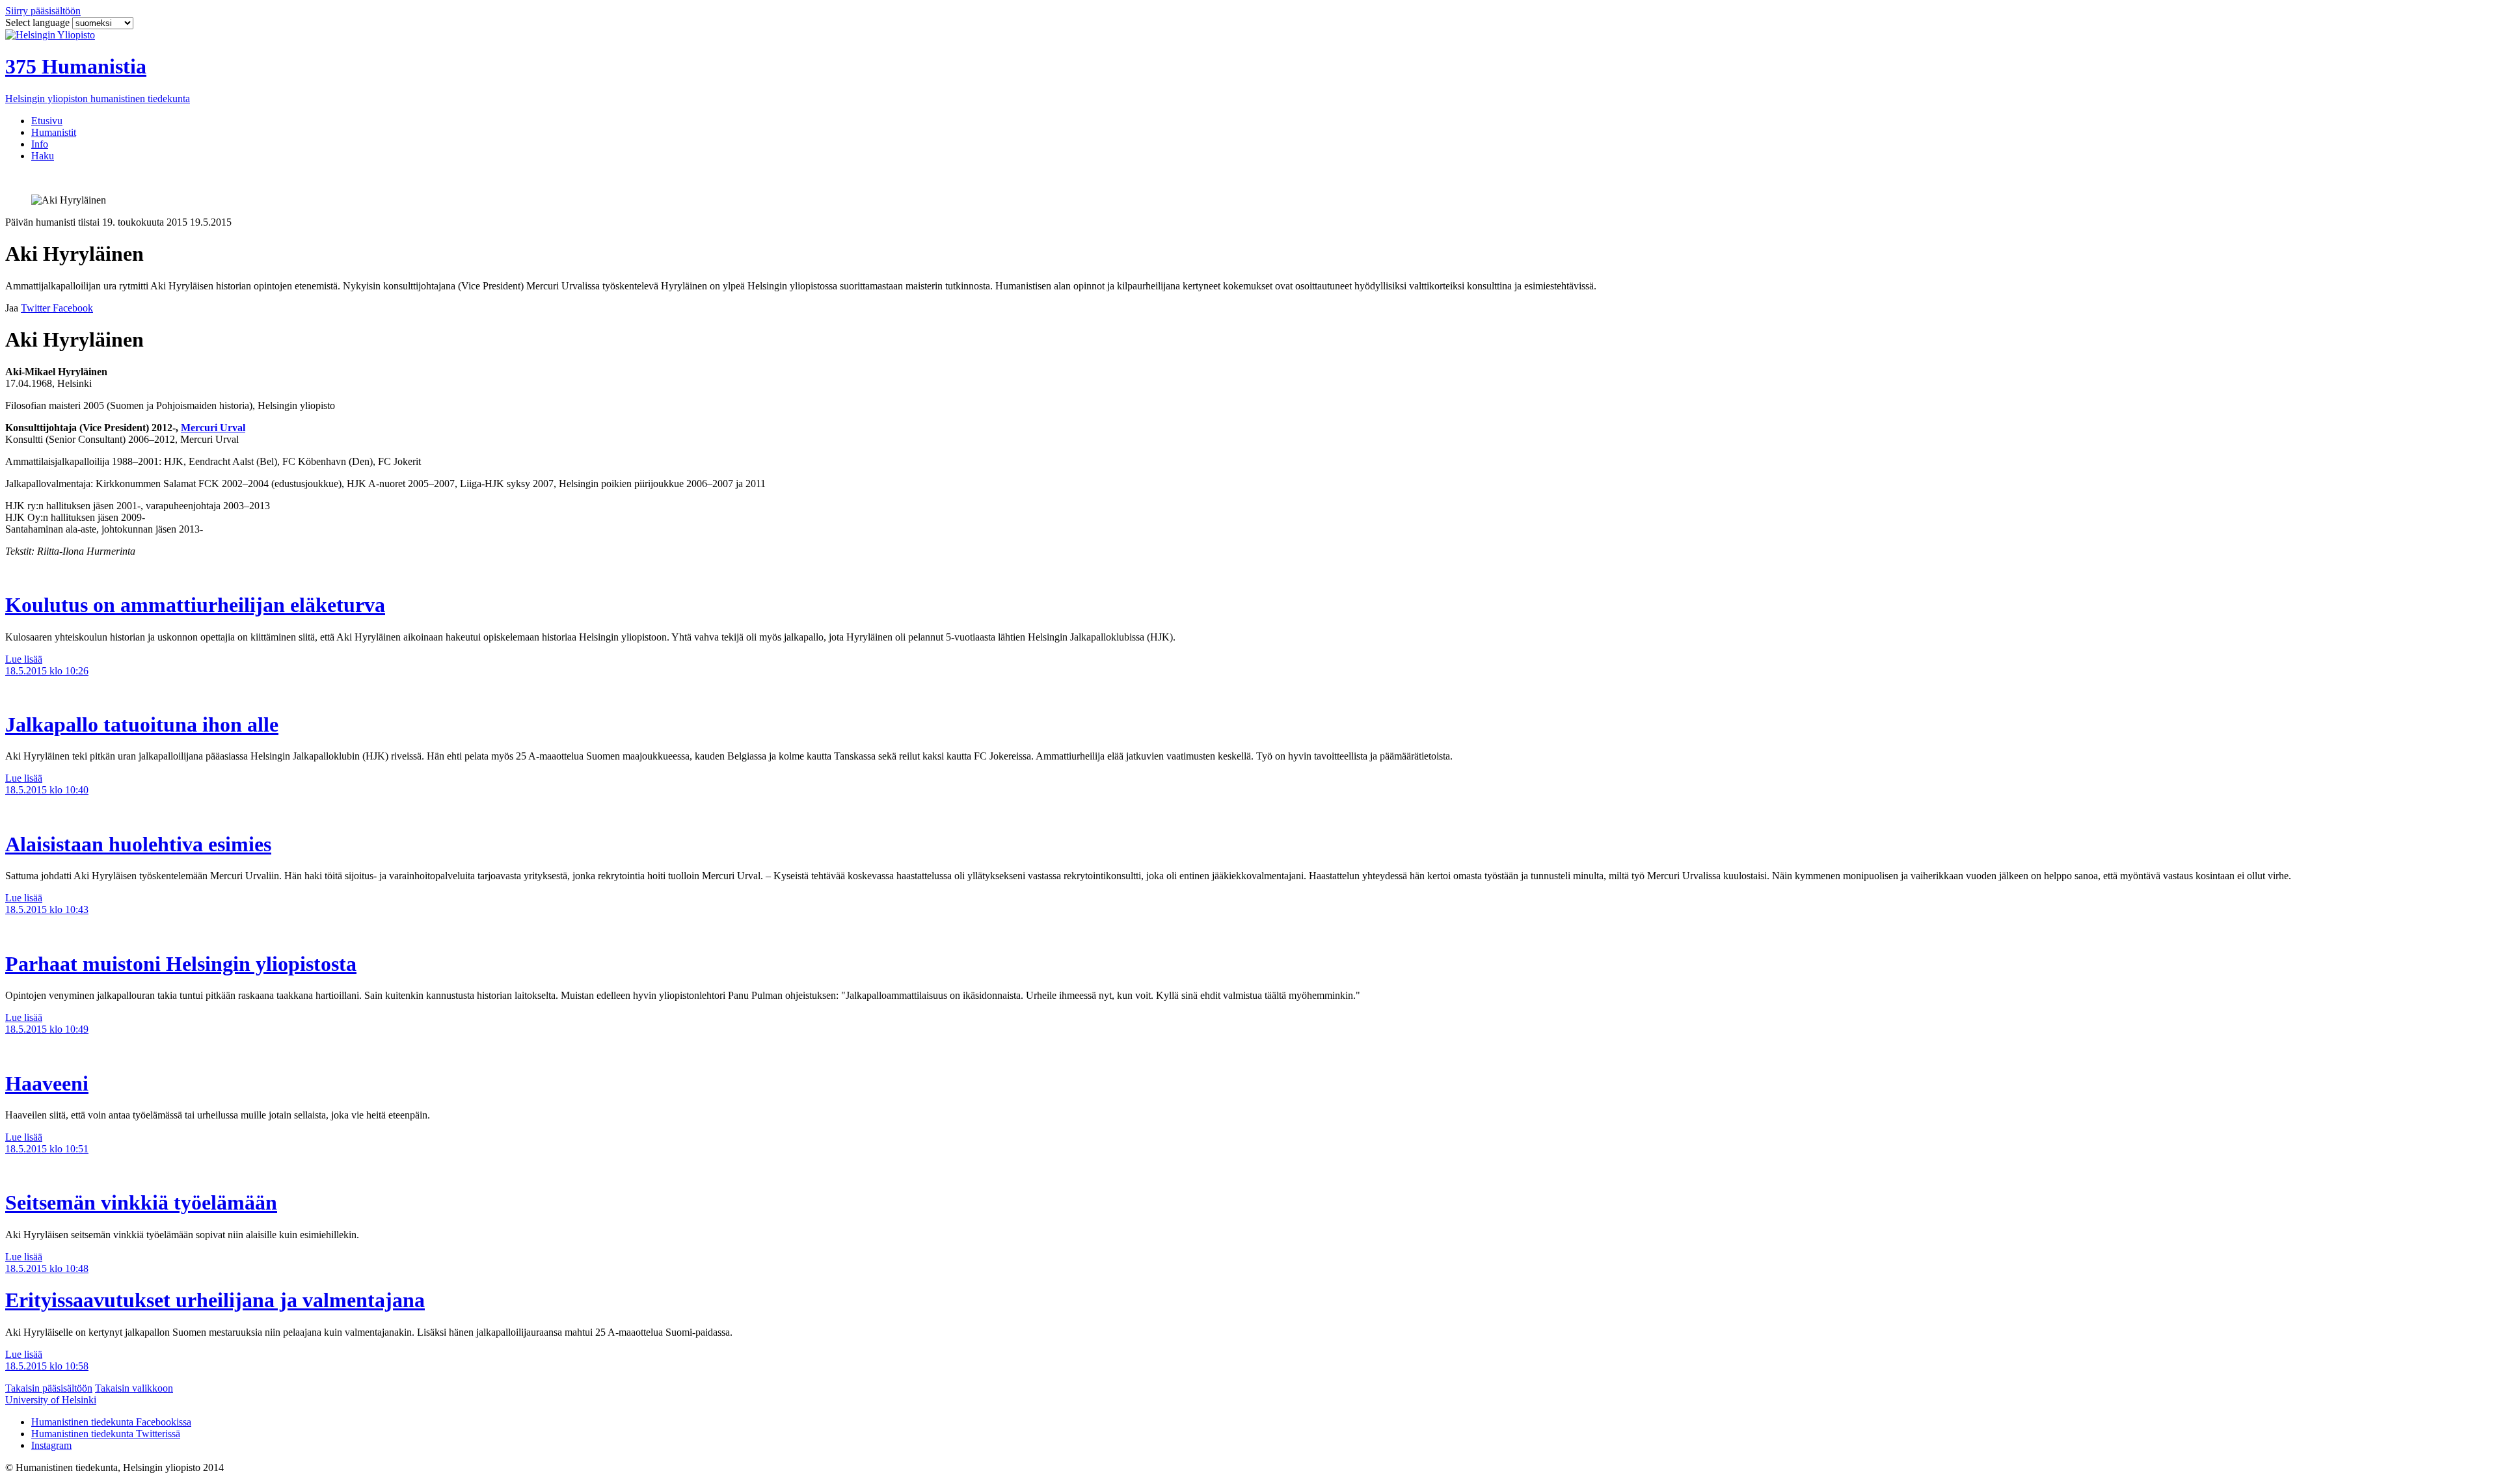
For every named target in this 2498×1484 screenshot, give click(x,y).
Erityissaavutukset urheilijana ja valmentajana (215, 1300)
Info (40, 144)
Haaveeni (47, 1083)
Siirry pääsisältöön (43, 11)
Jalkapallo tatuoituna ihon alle (142, 724)
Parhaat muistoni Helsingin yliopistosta (181, 964)
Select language (39, 22)
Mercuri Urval (213, 428)
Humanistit (54, 132)
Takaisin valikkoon (134, 1388)
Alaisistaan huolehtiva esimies (138, 844)
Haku (43, 156)
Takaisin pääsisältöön (49, 1388)
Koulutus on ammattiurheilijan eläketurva (195, 605)
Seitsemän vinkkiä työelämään (141, 1202)
